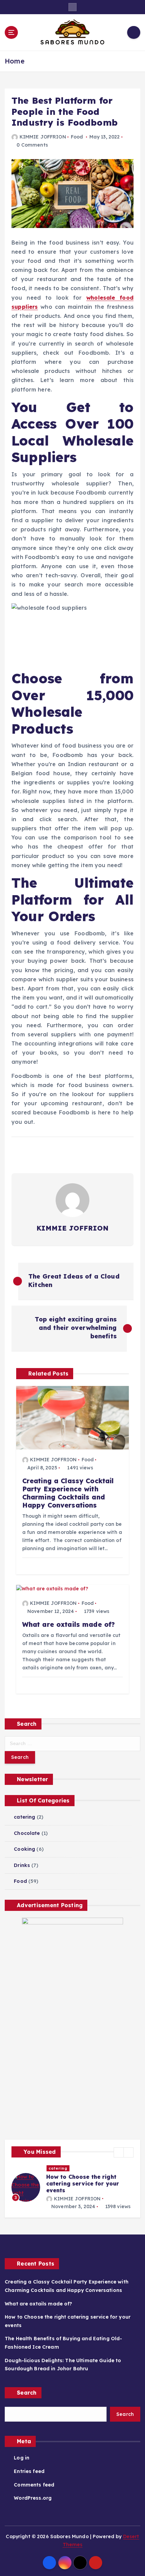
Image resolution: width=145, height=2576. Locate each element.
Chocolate (27, 1833)
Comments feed (34, 2493)
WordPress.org (33, 2506)
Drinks (22, 1865)
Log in (22, 2466)
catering (24, 1817)
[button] (119, 2152)
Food (77, 137)
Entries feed (29, 2479)
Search (27, 2401)
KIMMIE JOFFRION (43, 137)
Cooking (24, 1849)
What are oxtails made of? (39, 2312)
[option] (72, 2192)
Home (15, 61)
